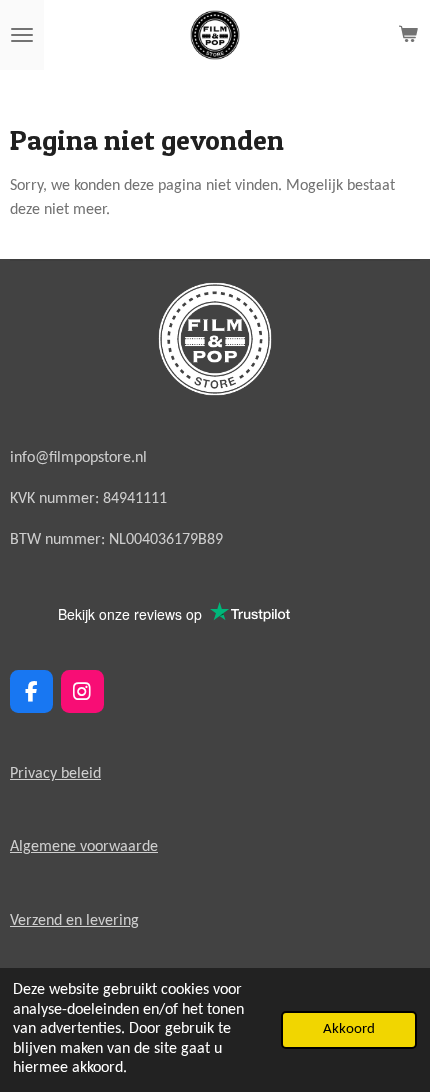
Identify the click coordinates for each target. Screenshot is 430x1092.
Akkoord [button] (349, 1029)
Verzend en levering (74, 921)
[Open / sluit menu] (22, 35)
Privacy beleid (55, 774)
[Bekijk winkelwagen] (408, 35)
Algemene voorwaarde (84, 847)
